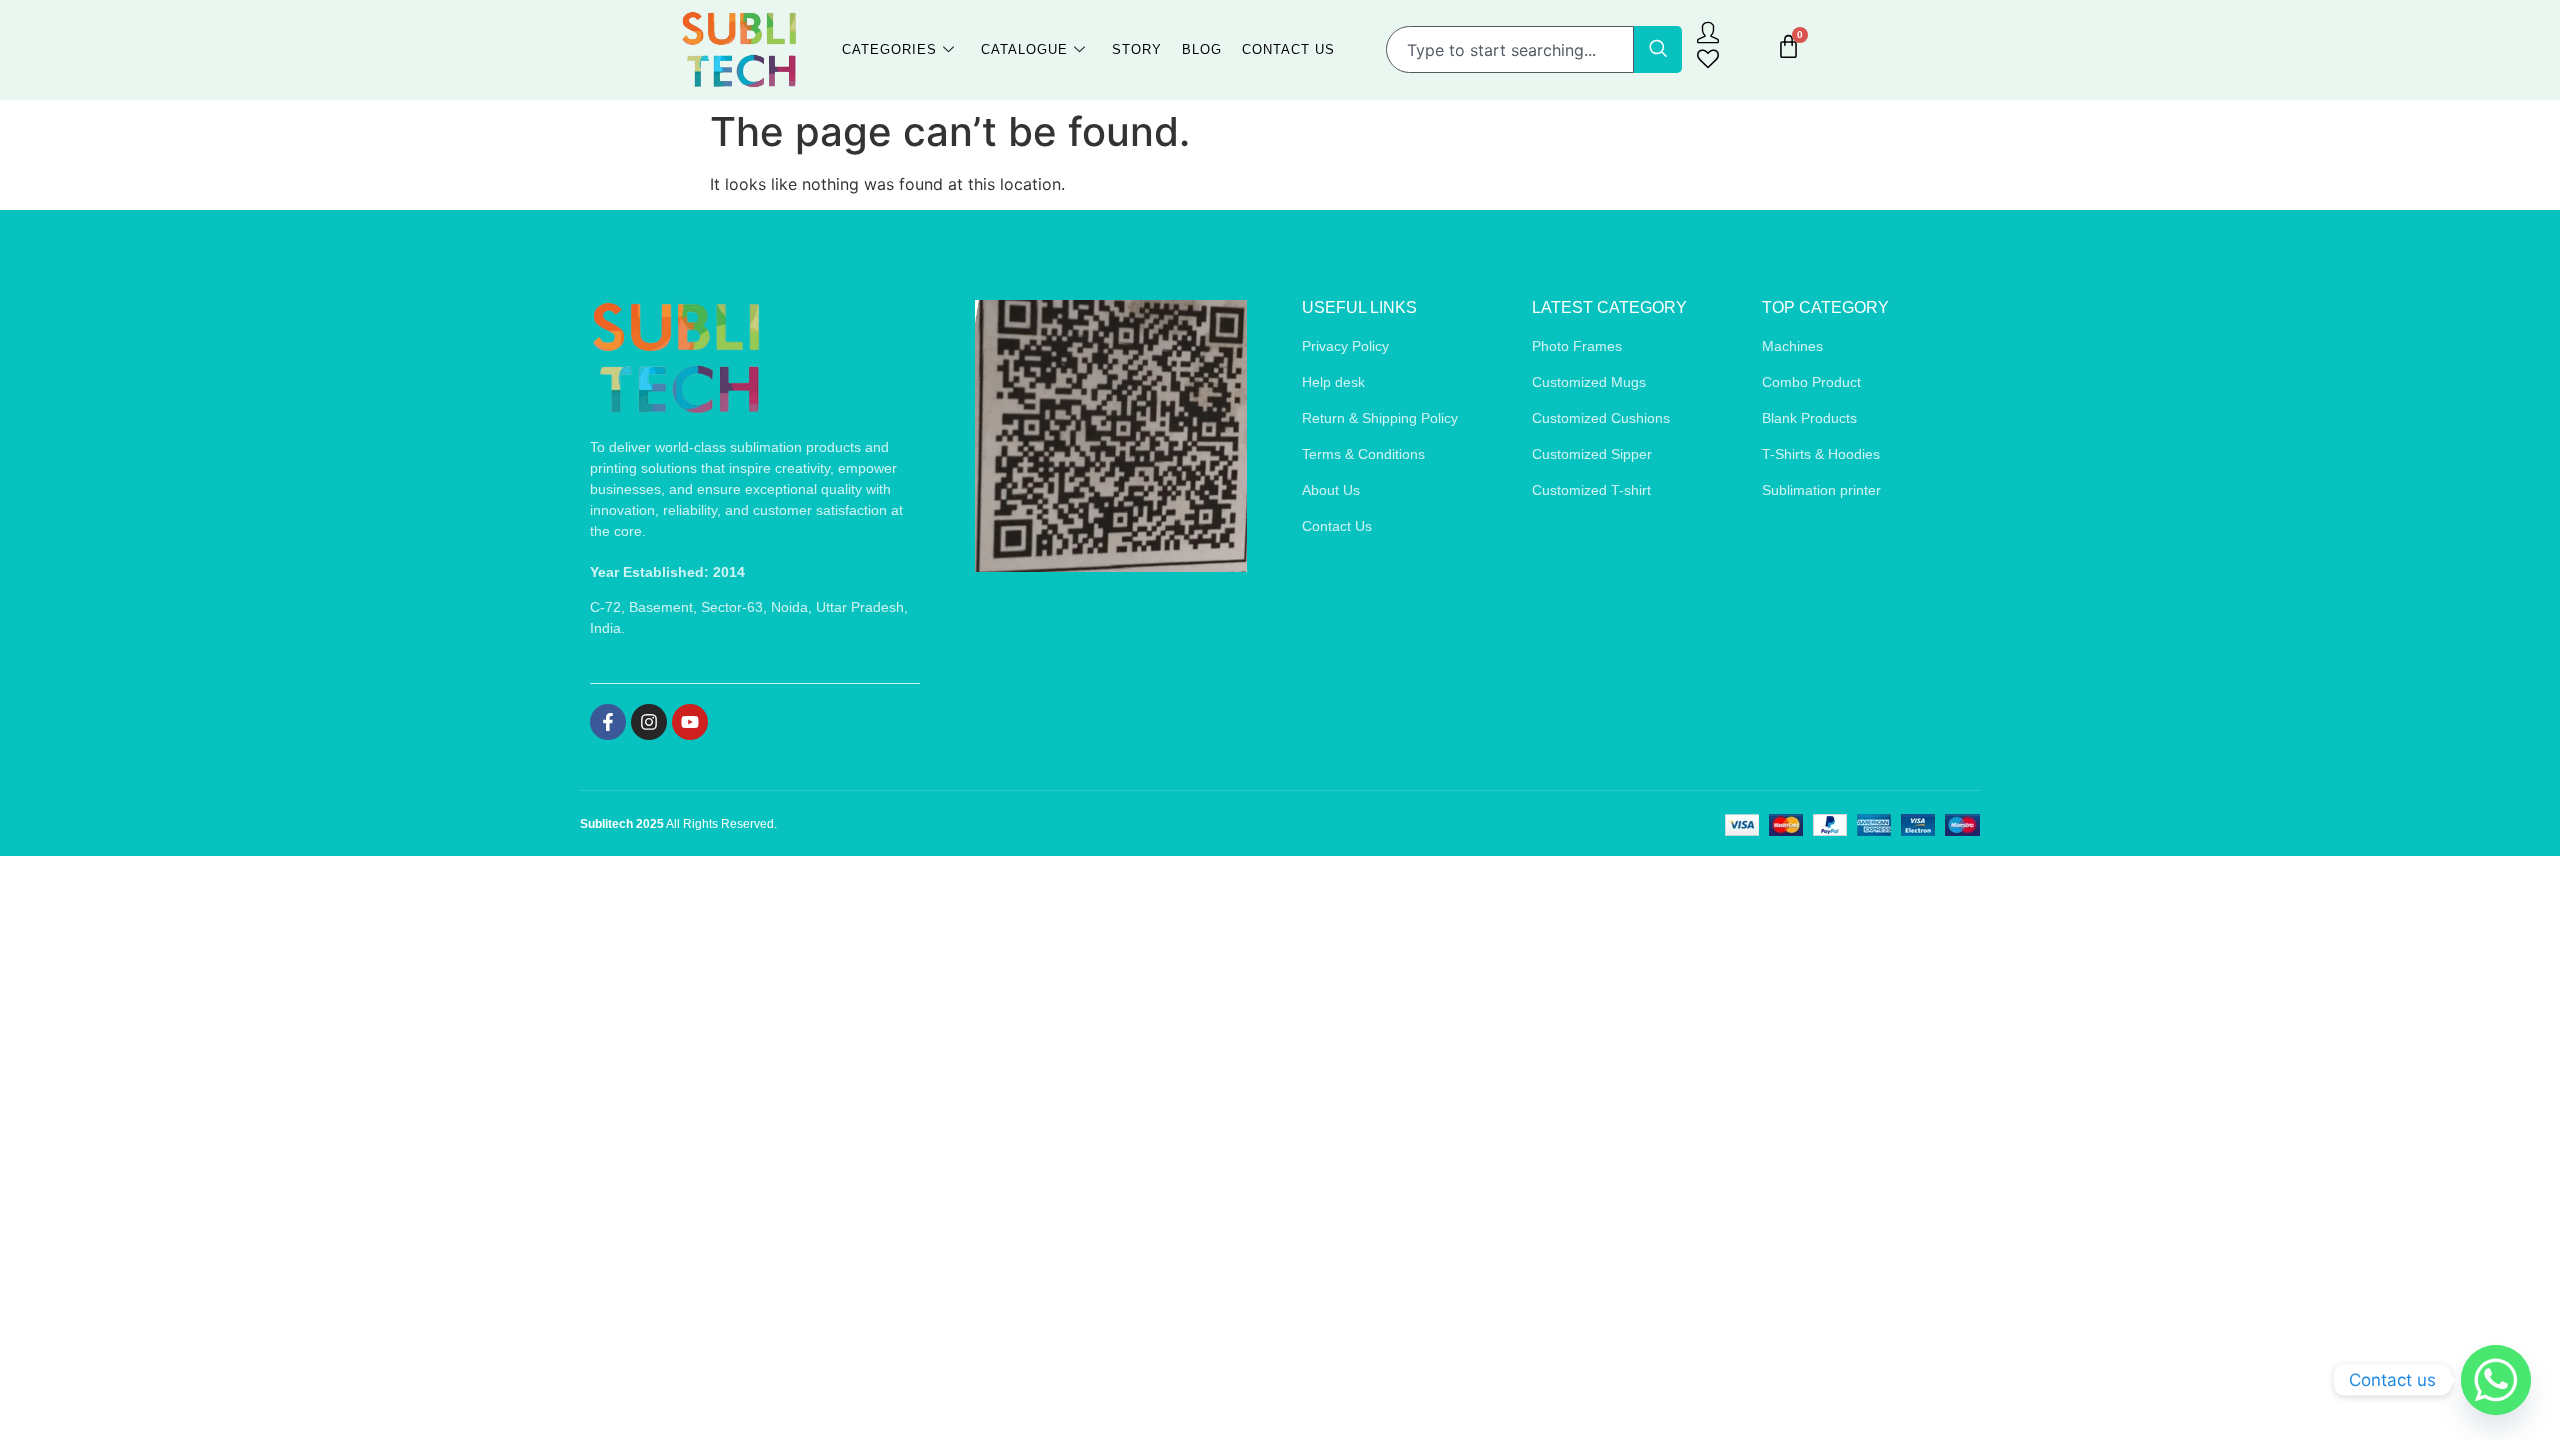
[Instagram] (649, 722)
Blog (1202, 49)
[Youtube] (690, 722)
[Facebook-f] (608, 722)
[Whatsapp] (2496, 1380)
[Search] (1658, 49)
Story (1137, 49)
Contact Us (1288, 49)
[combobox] (1510, 49)
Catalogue (1024, 49)
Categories (889, 49)
